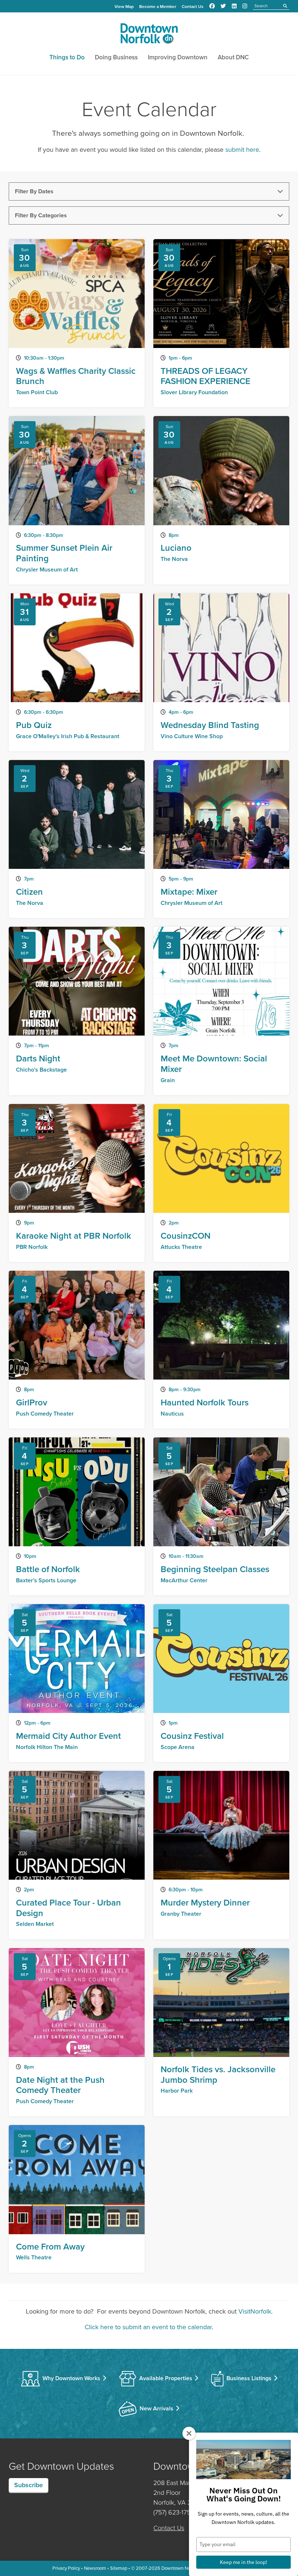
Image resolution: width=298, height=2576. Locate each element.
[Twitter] (223, 6)
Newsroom (95, 2568)
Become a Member (158, 7)
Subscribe (29, 2485)
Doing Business (116, 57)
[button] (149, 191)
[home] (149, 35)
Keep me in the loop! (243, 2562)
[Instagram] (245, 6)
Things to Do (67, 57)
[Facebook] (212, 6)
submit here (242, 150)
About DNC (233, 57)
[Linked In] (234, 6)
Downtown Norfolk (180, 2568)
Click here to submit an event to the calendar (148, 2327)
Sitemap (119, 2568)
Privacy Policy (66, 2568)
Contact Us (193, 7)
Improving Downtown (178, 57)
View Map (124, 7)
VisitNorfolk (255, 2311)
